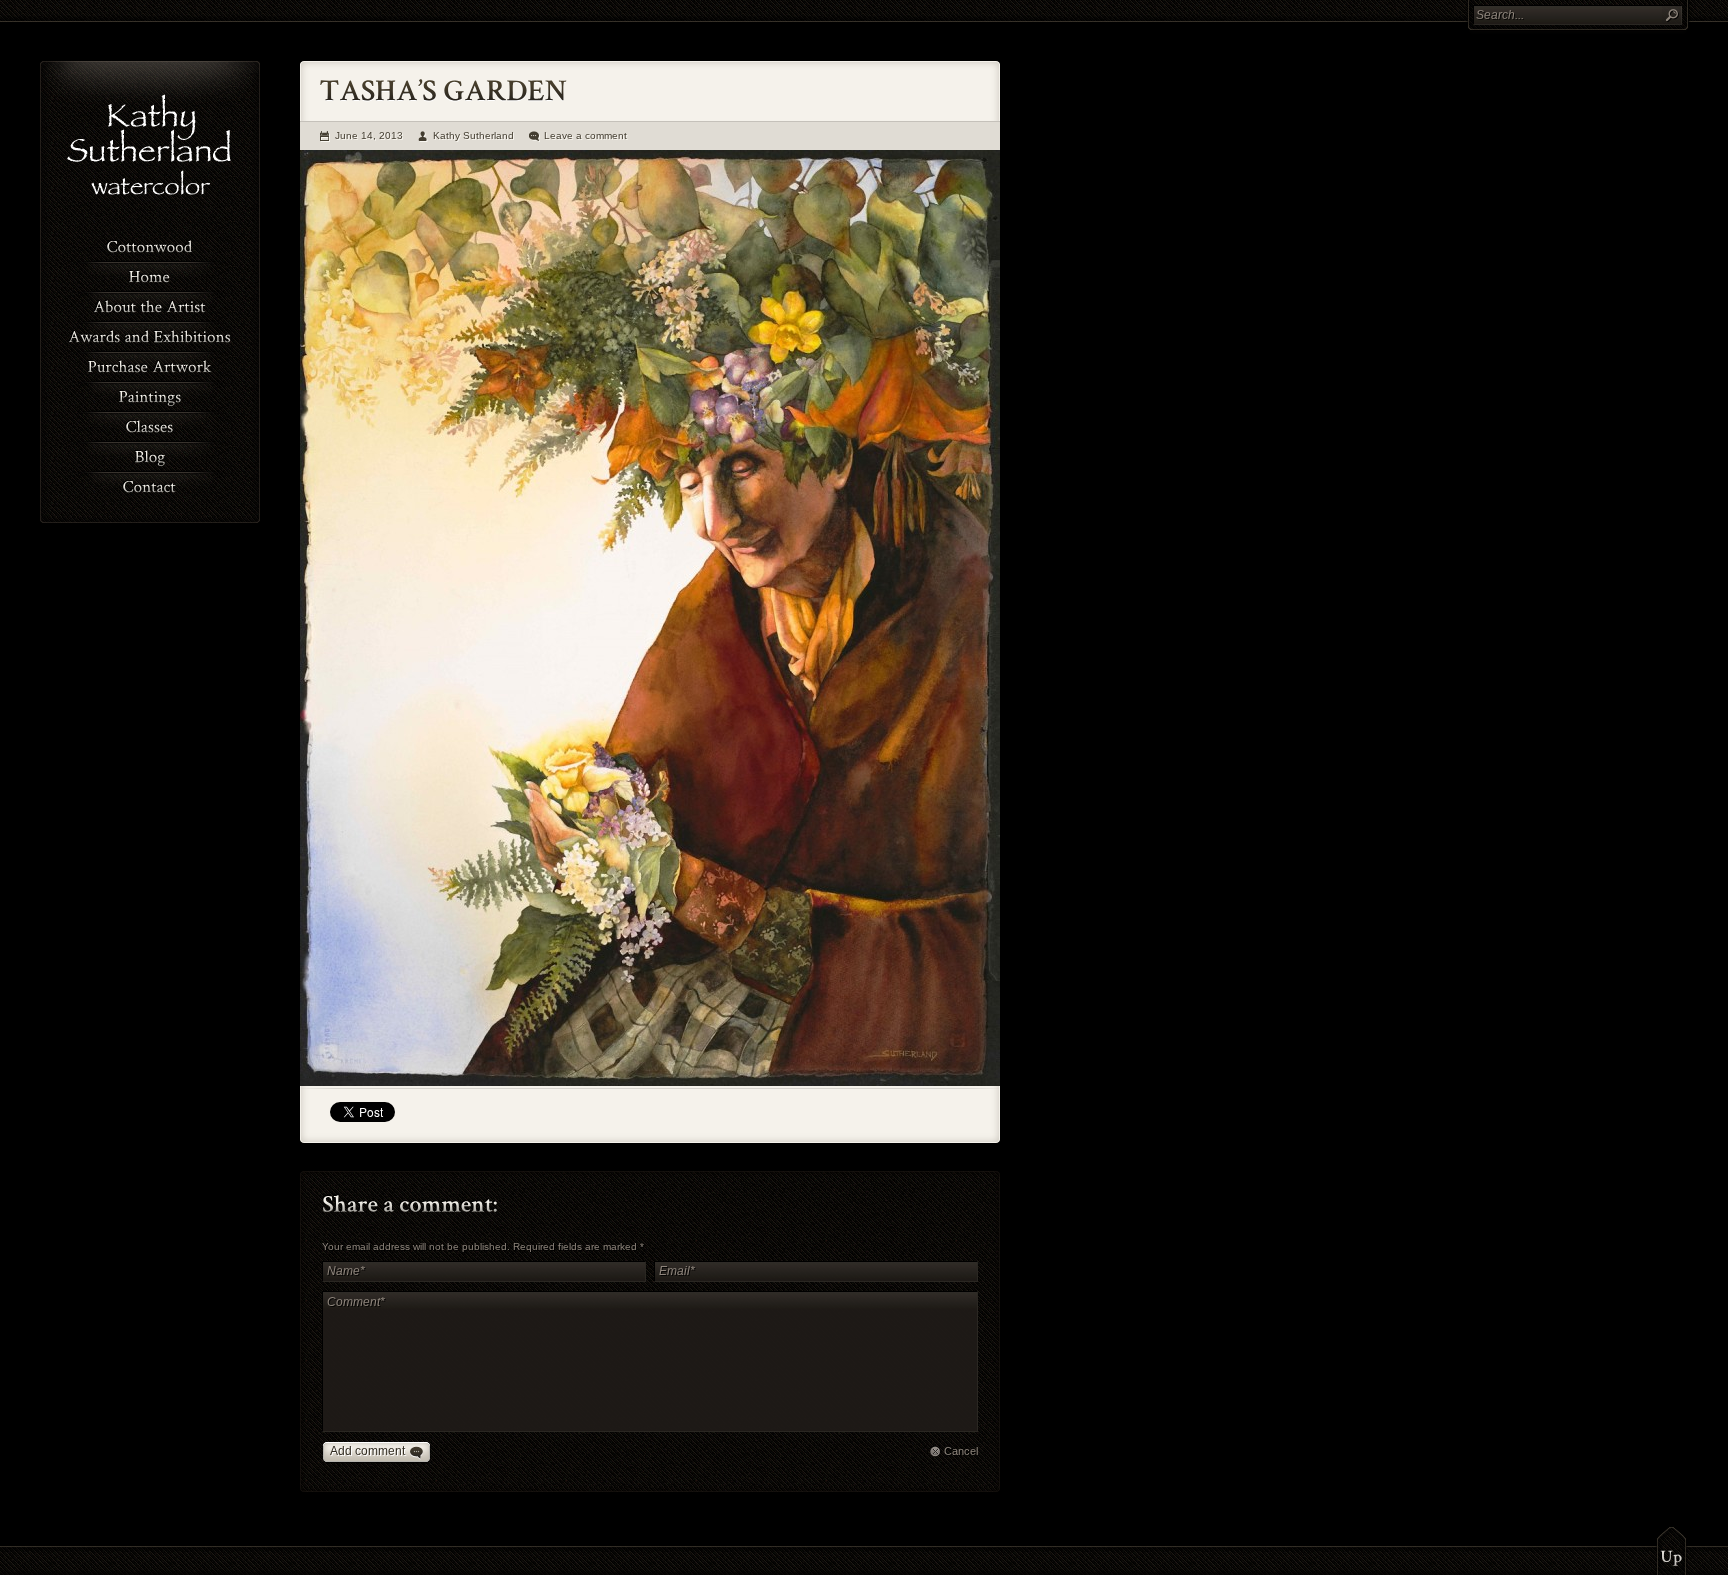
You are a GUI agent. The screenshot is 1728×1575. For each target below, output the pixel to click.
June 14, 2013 (369, 135)
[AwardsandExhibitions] (150, 335)
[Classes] (150, 425)
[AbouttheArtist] (150, 305)
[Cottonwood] (150, 245)
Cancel (961, 1451)
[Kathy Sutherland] (150, 200)
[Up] (1671, 1550)
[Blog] (150, 455)
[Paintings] (150, 395)
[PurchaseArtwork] (150, 365)
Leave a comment (585, 135)
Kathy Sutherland (473, 135)
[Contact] (150, 485)
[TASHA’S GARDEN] (650, 1082)
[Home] (150, 275)
